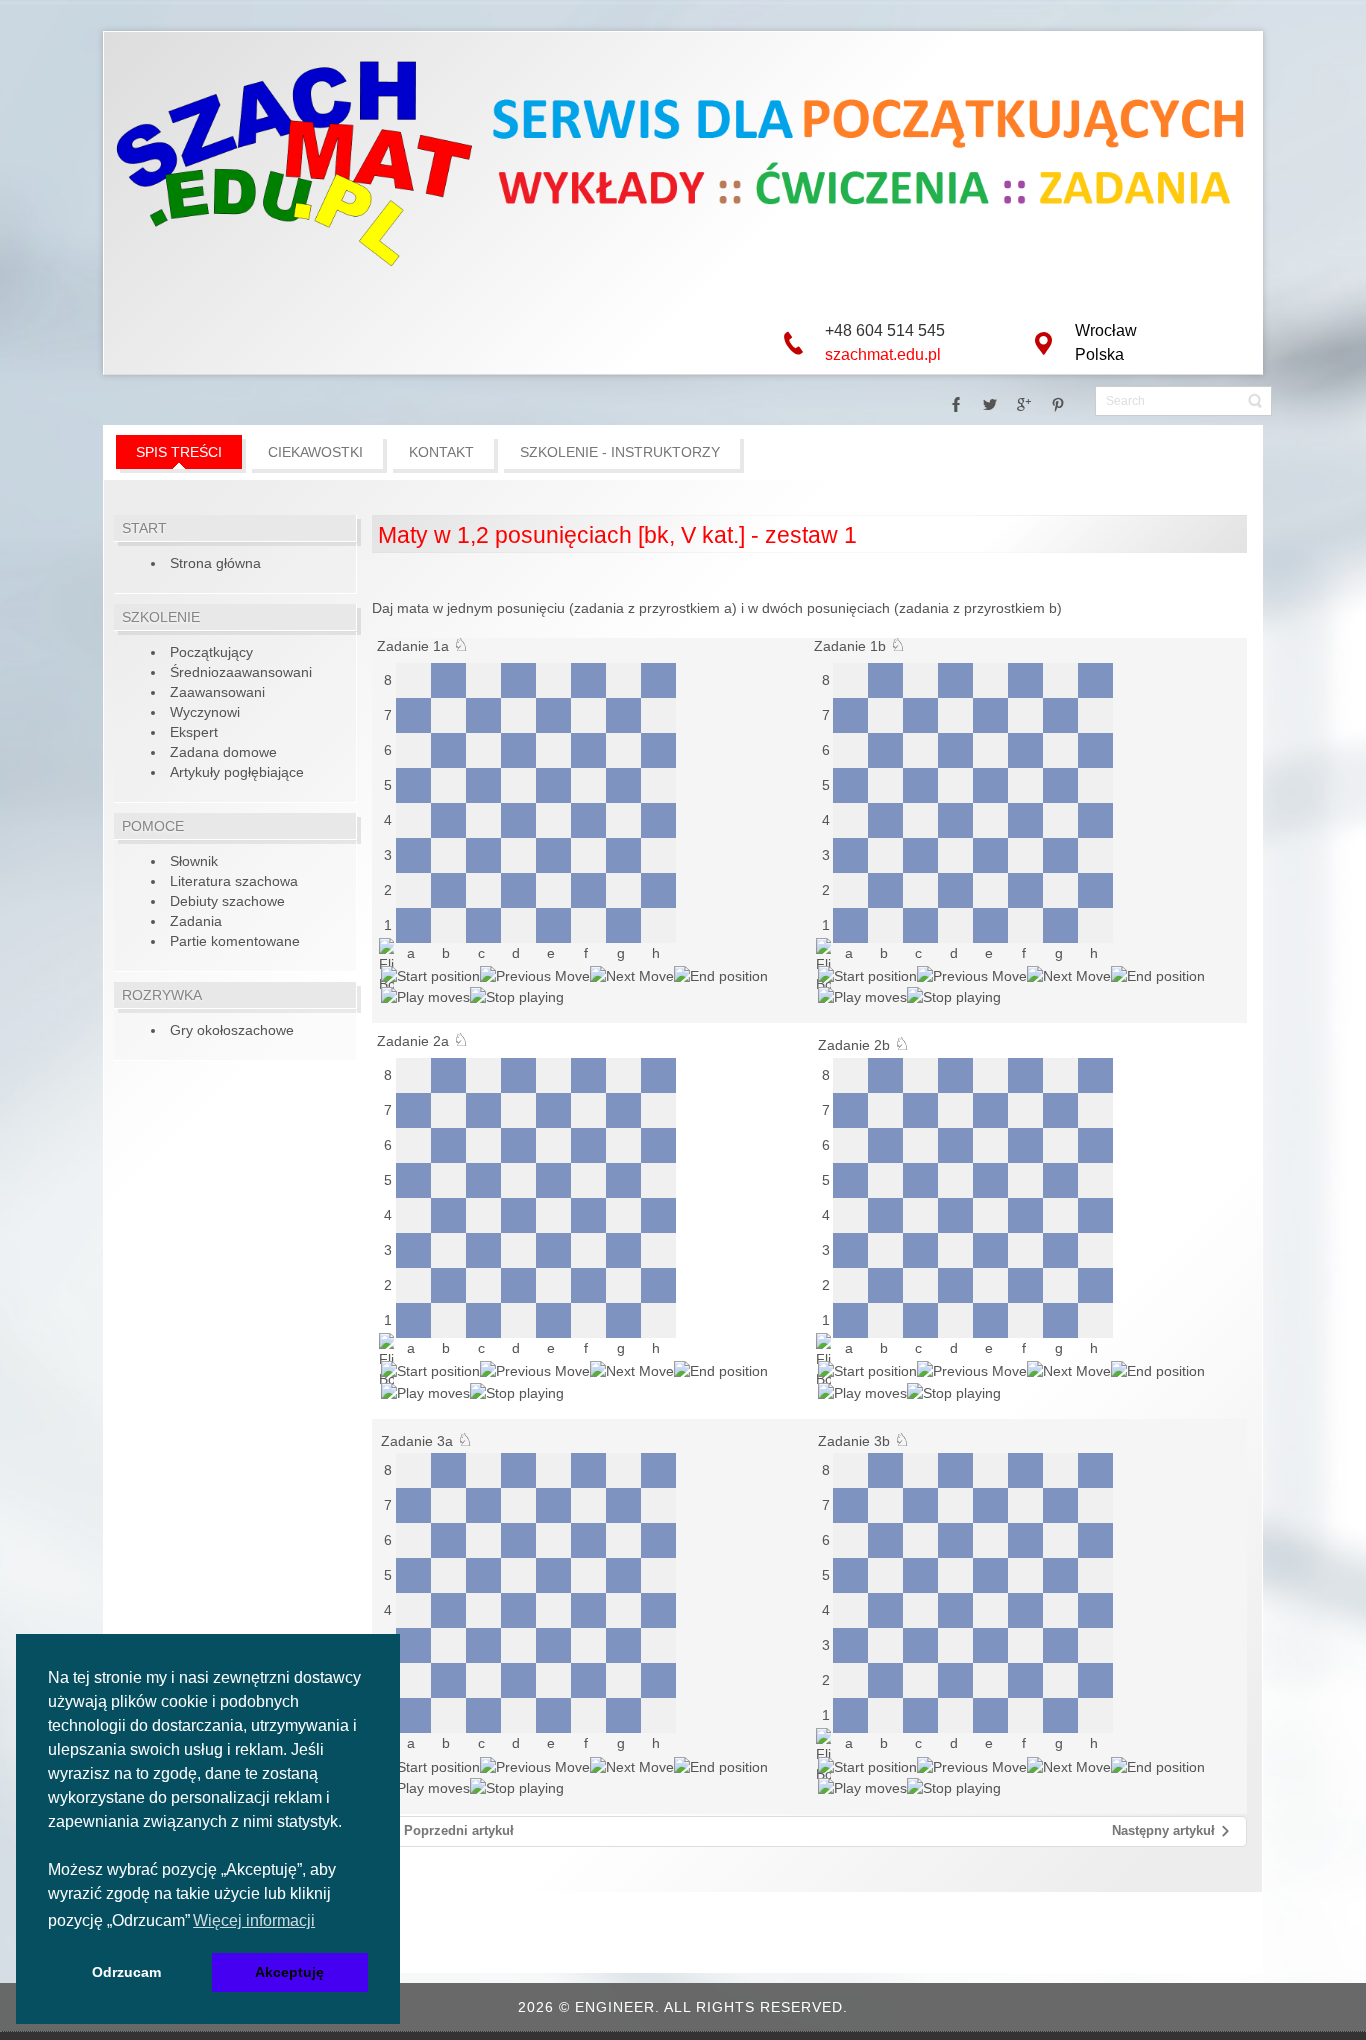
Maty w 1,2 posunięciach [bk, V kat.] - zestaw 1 (617, 535)
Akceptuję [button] (289, 1972)
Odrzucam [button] (126, 1972)
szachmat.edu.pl (883, 354)
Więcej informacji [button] (254, 1920)
